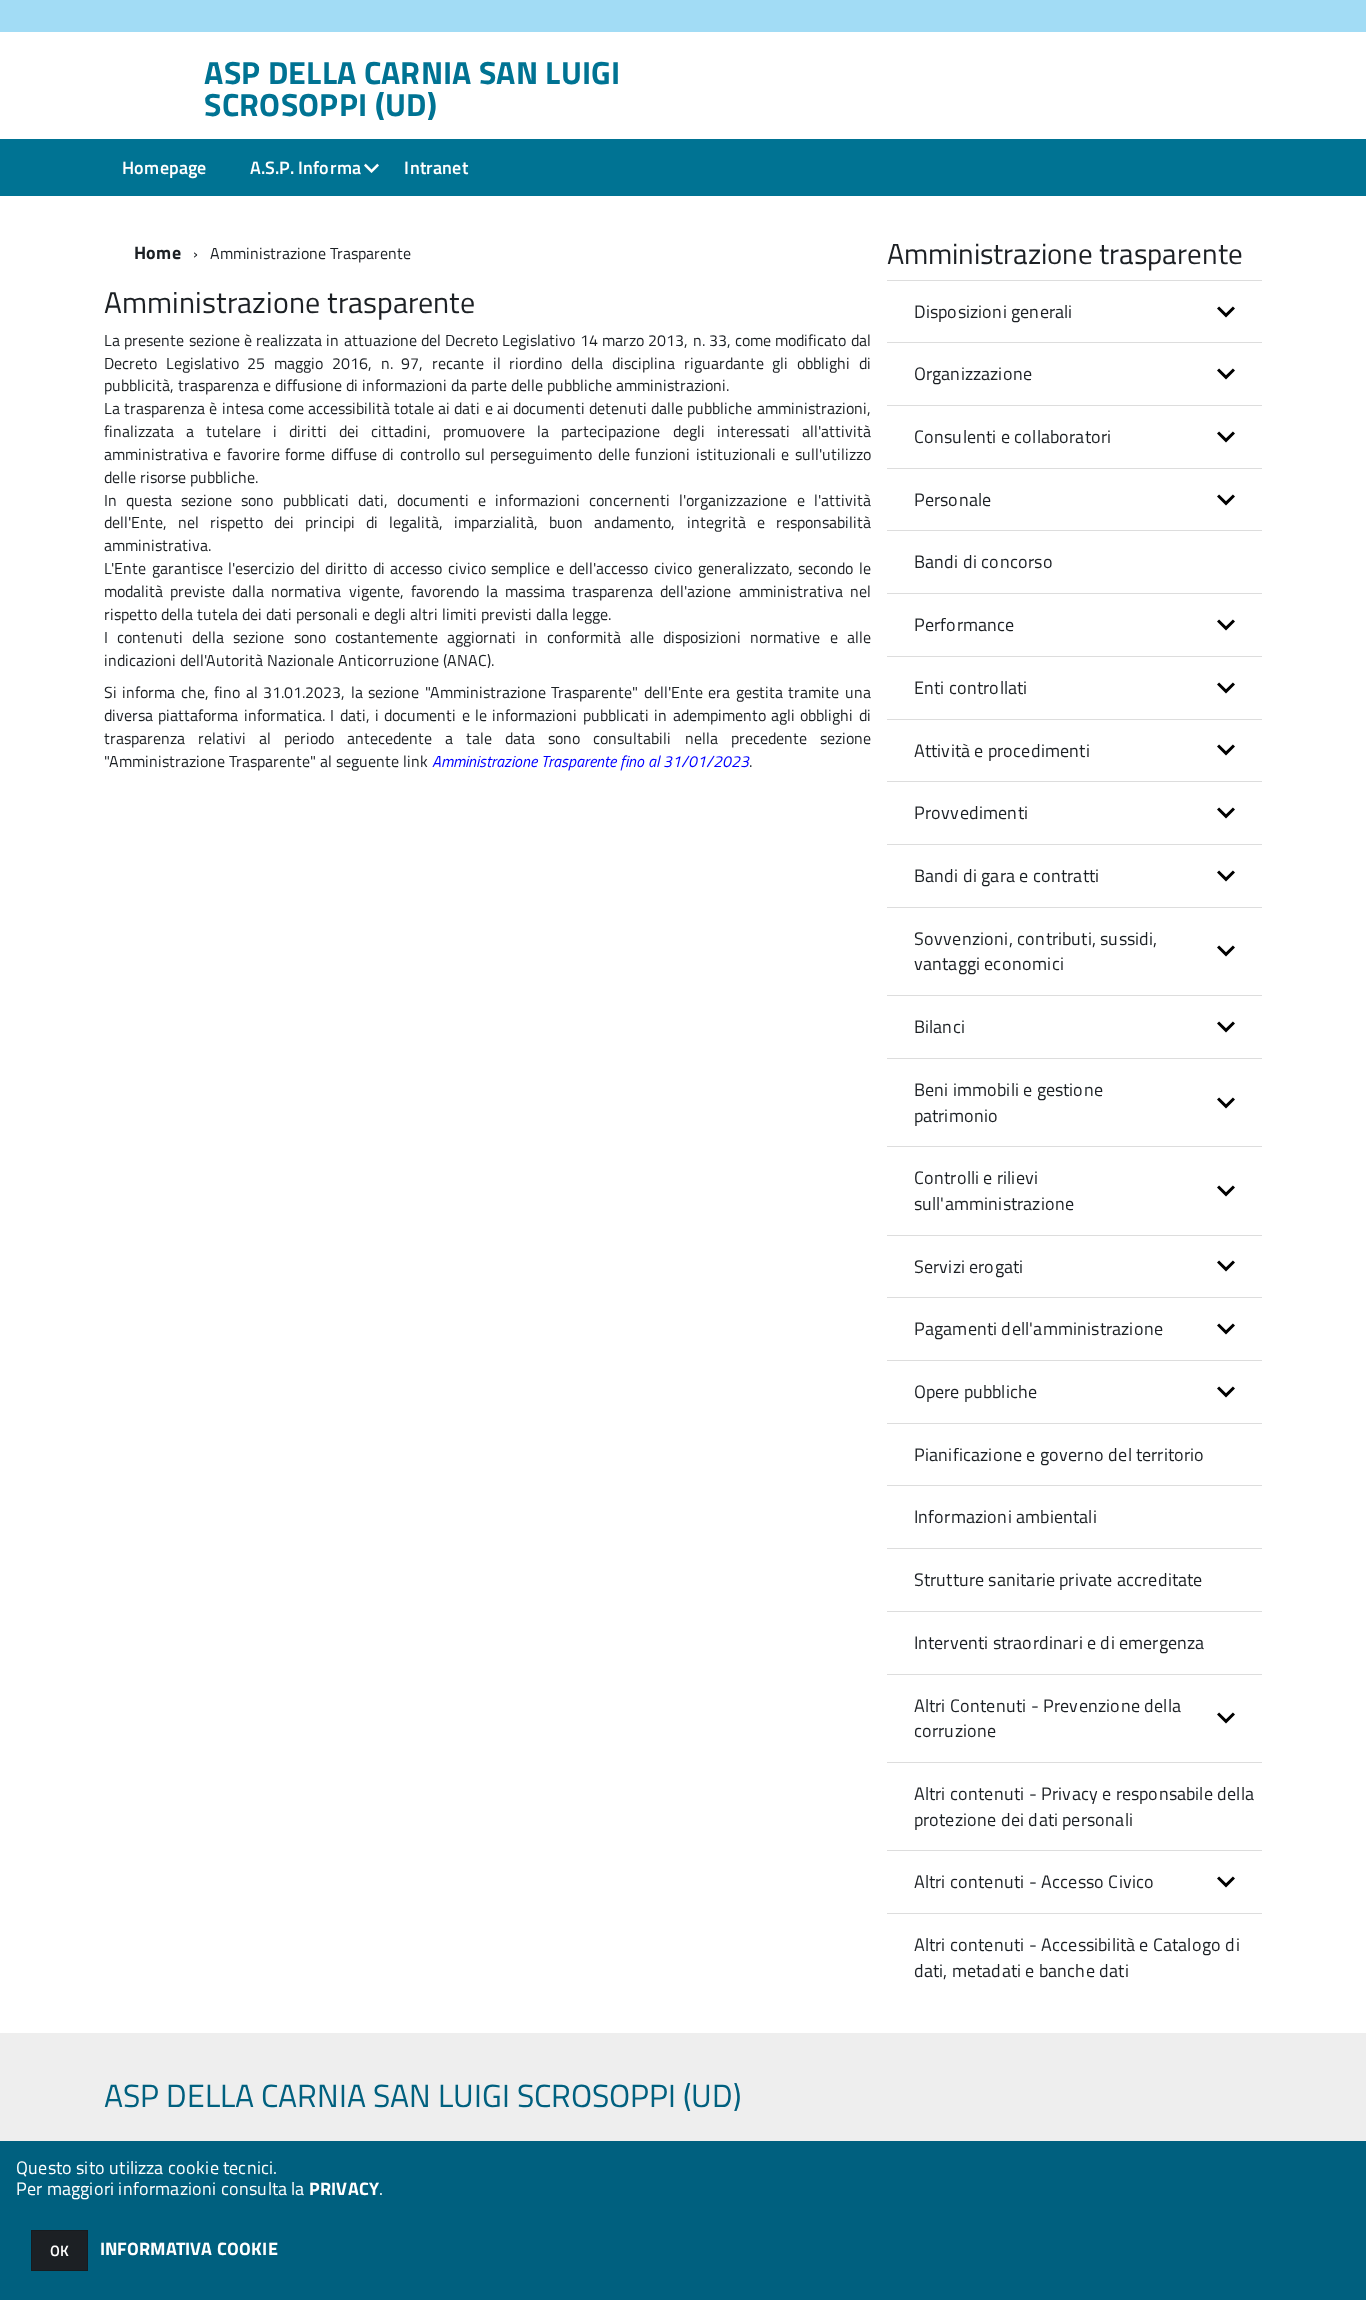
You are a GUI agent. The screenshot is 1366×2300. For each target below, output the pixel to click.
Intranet (435, 167)
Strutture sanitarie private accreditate (1058, 1579)
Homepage (164, 167)
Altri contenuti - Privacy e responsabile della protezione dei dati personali (1084, 1806)
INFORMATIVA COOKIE (189, 2248)
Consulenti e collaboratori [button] (1013, 436)
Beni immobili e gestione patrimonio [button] (1008, 1102)
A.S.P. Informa (306, 167)
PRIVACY (344, 2188)
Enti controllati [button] (971, 687)
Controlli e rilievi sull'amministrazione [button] (994, 1190)
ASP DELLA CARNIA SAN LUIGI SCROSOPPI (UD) (412, 88)
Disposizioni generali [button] (993, 311)
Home (157, 252)
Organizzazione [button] (973, 373)
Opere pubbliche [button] (976, 1391)
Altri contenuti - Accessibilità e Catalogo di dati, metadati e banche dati (1077, 1957)
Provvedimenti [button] (971, 812)
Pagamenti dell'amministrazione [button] (1038, 1328)
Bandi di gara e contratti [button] (1007, 875)
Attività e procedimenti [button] (1002, 750)
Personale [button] (953, 499)
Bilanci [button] (939, 1026)
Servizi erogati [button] (969, 1266)
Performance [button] (964, 624)
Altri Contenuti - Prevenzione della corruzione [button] (1047, 1718)
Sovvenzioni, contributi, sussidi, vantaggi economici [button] (1036, 951)
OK (59, 2250)
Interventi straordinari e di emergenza (1059, 1642)
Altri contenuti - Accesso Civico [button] (1034, 1881)
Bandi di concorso (983, 561)
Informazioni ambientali (1005, 1516)
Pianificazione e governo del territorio (1059, 1454)
